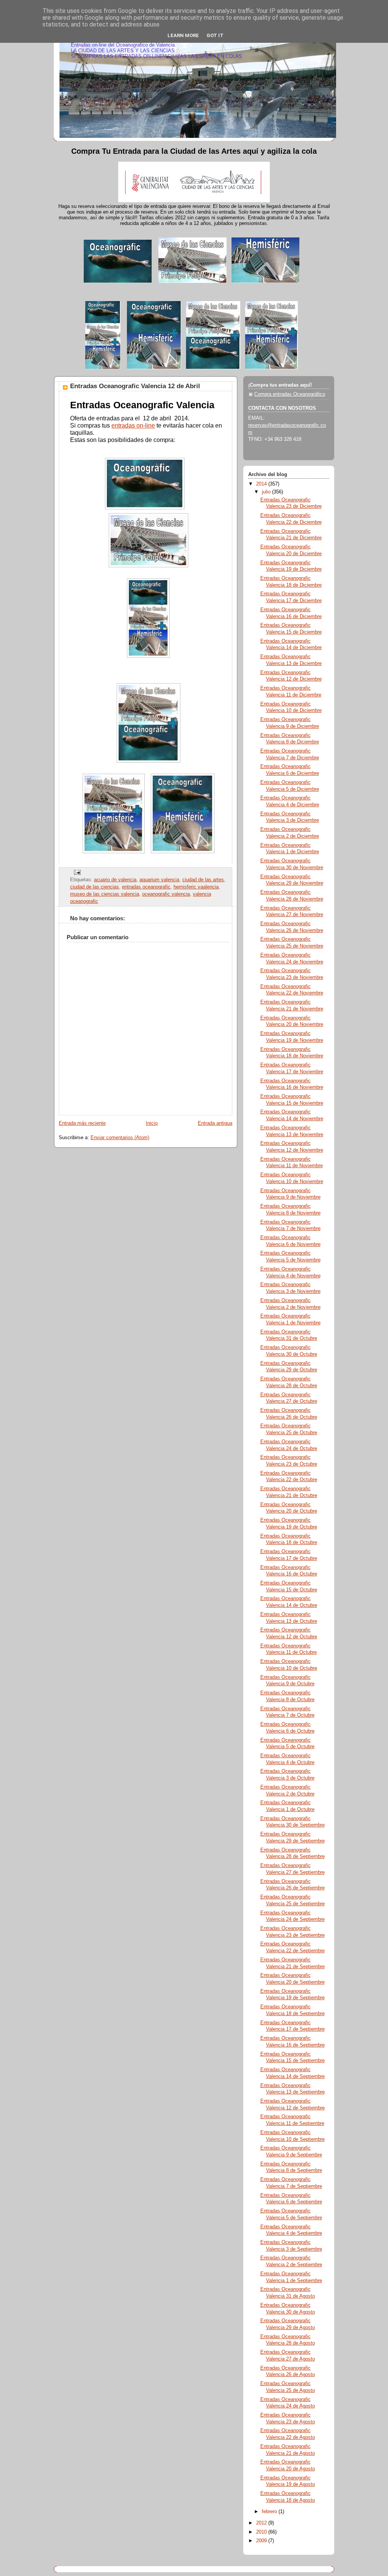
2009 (262, 2541)
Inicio (152, 1123)
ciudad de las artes (203, 880)
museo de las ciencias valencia (105, 894)
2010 (262, 2532)
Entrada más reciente (82, 1123)
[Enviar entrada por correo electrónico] (76, 872)
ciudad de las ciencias (95, 887)
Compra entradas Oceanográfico (290, 394)
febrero (270, 2512)
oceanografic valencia (166, 894)
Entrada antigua (215, 1123)
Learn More (183, 35)
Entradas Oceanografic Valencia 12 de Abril (135, 386)
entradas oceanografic (146, 887)
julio (267, 492)
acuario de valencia (115, 880)
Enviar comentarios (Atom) (120, 1138)
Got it (215, 35)
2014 (262, 484)
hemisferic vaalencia (196, 887)
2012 (262, 2523)
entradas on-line (133, 425)
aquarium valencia (159, 880)
